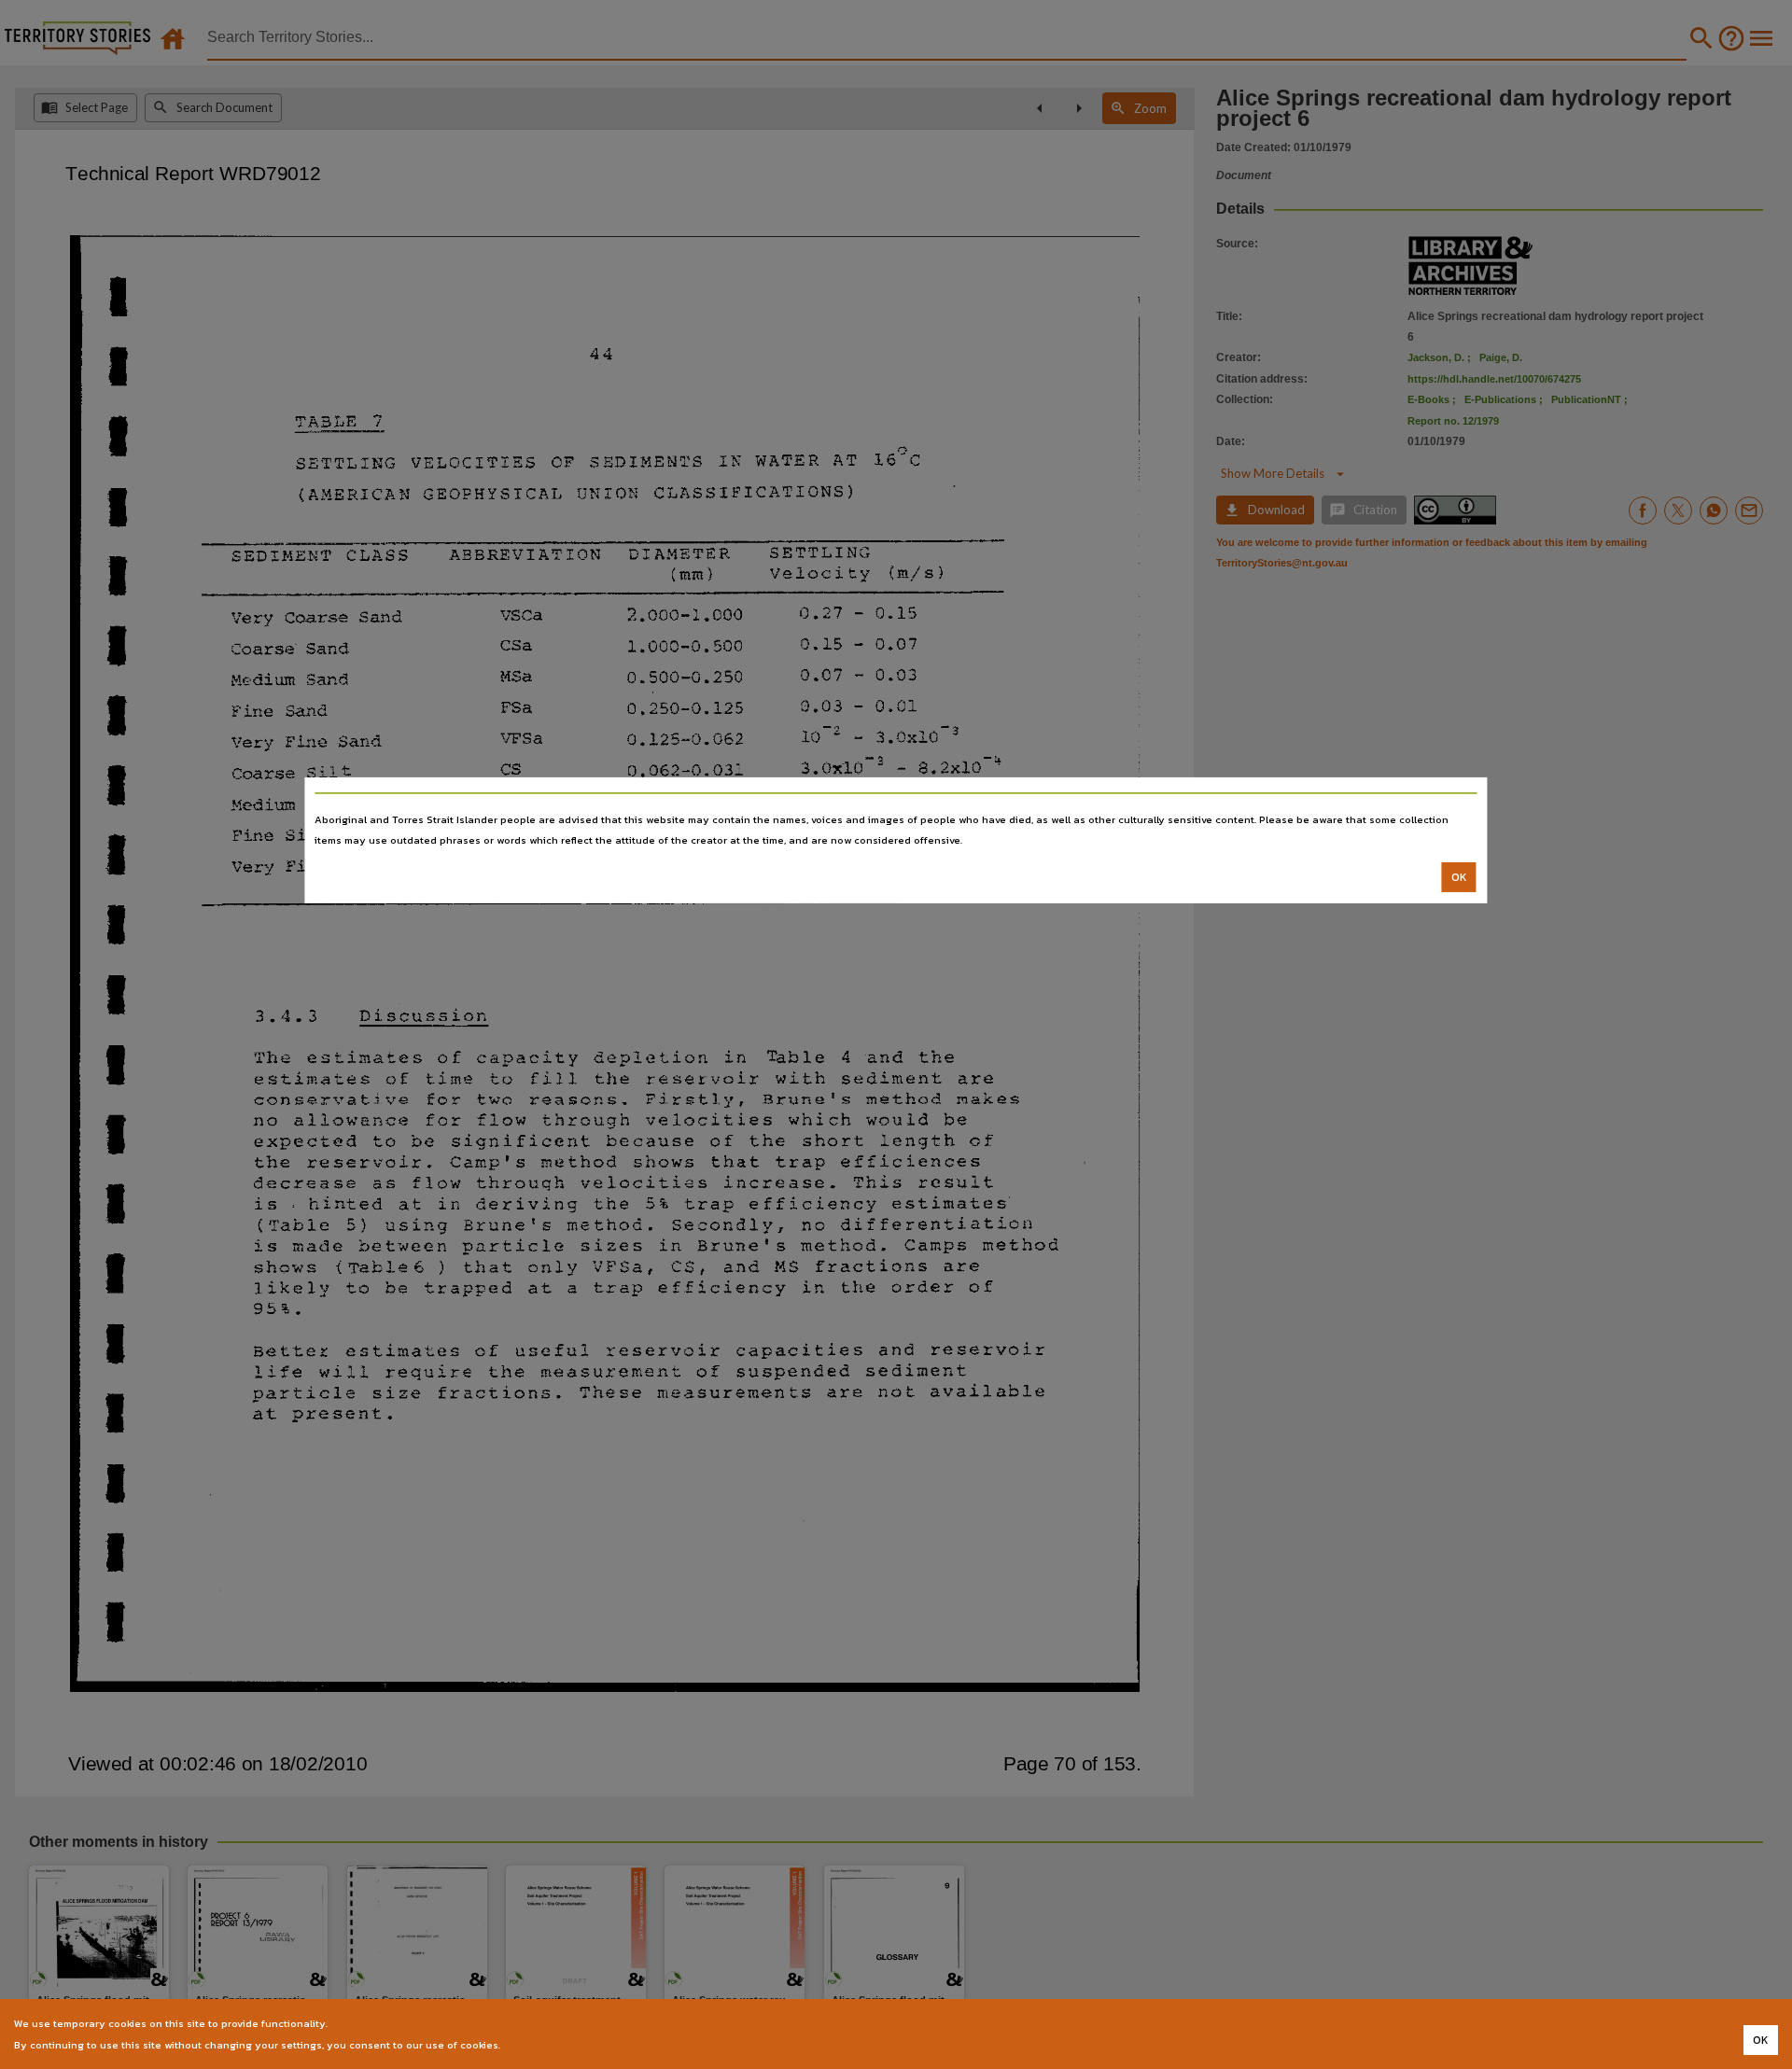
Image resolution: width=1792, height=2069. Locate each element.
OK (1459, 877)
